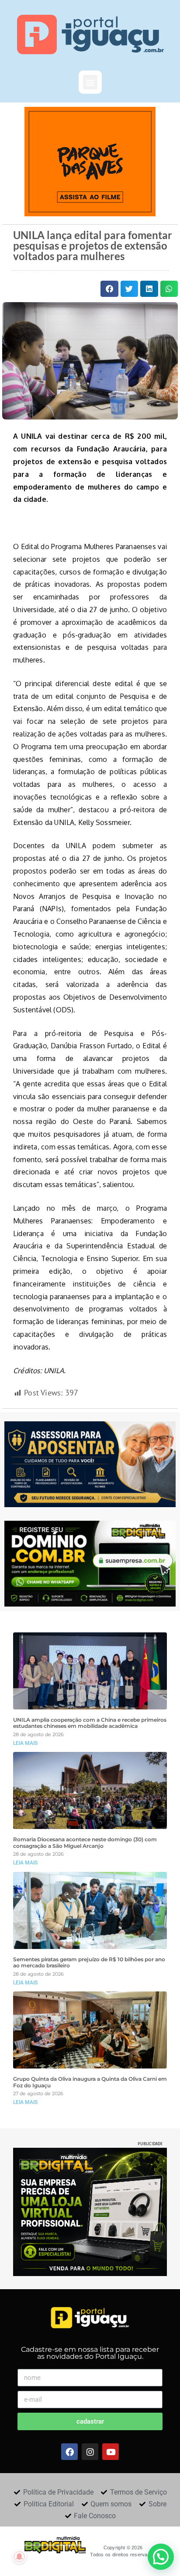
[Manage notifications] (19, 2557)
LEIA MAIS (25, 1743)
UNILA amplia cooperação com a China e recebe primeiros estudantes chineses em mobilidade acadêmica (90, 1723)
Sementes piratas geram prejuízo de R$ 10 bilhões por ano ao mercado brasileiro (89, 1963)
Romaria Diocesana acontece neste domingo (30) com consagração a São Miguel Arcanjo (85, 1843)
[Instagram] (90, 2452)
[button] (90, 82)
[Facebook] (69, 2452)
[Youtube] (111, 2452)
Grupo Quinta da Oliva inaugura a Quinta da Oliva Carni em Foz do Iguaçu (90, 2082)
